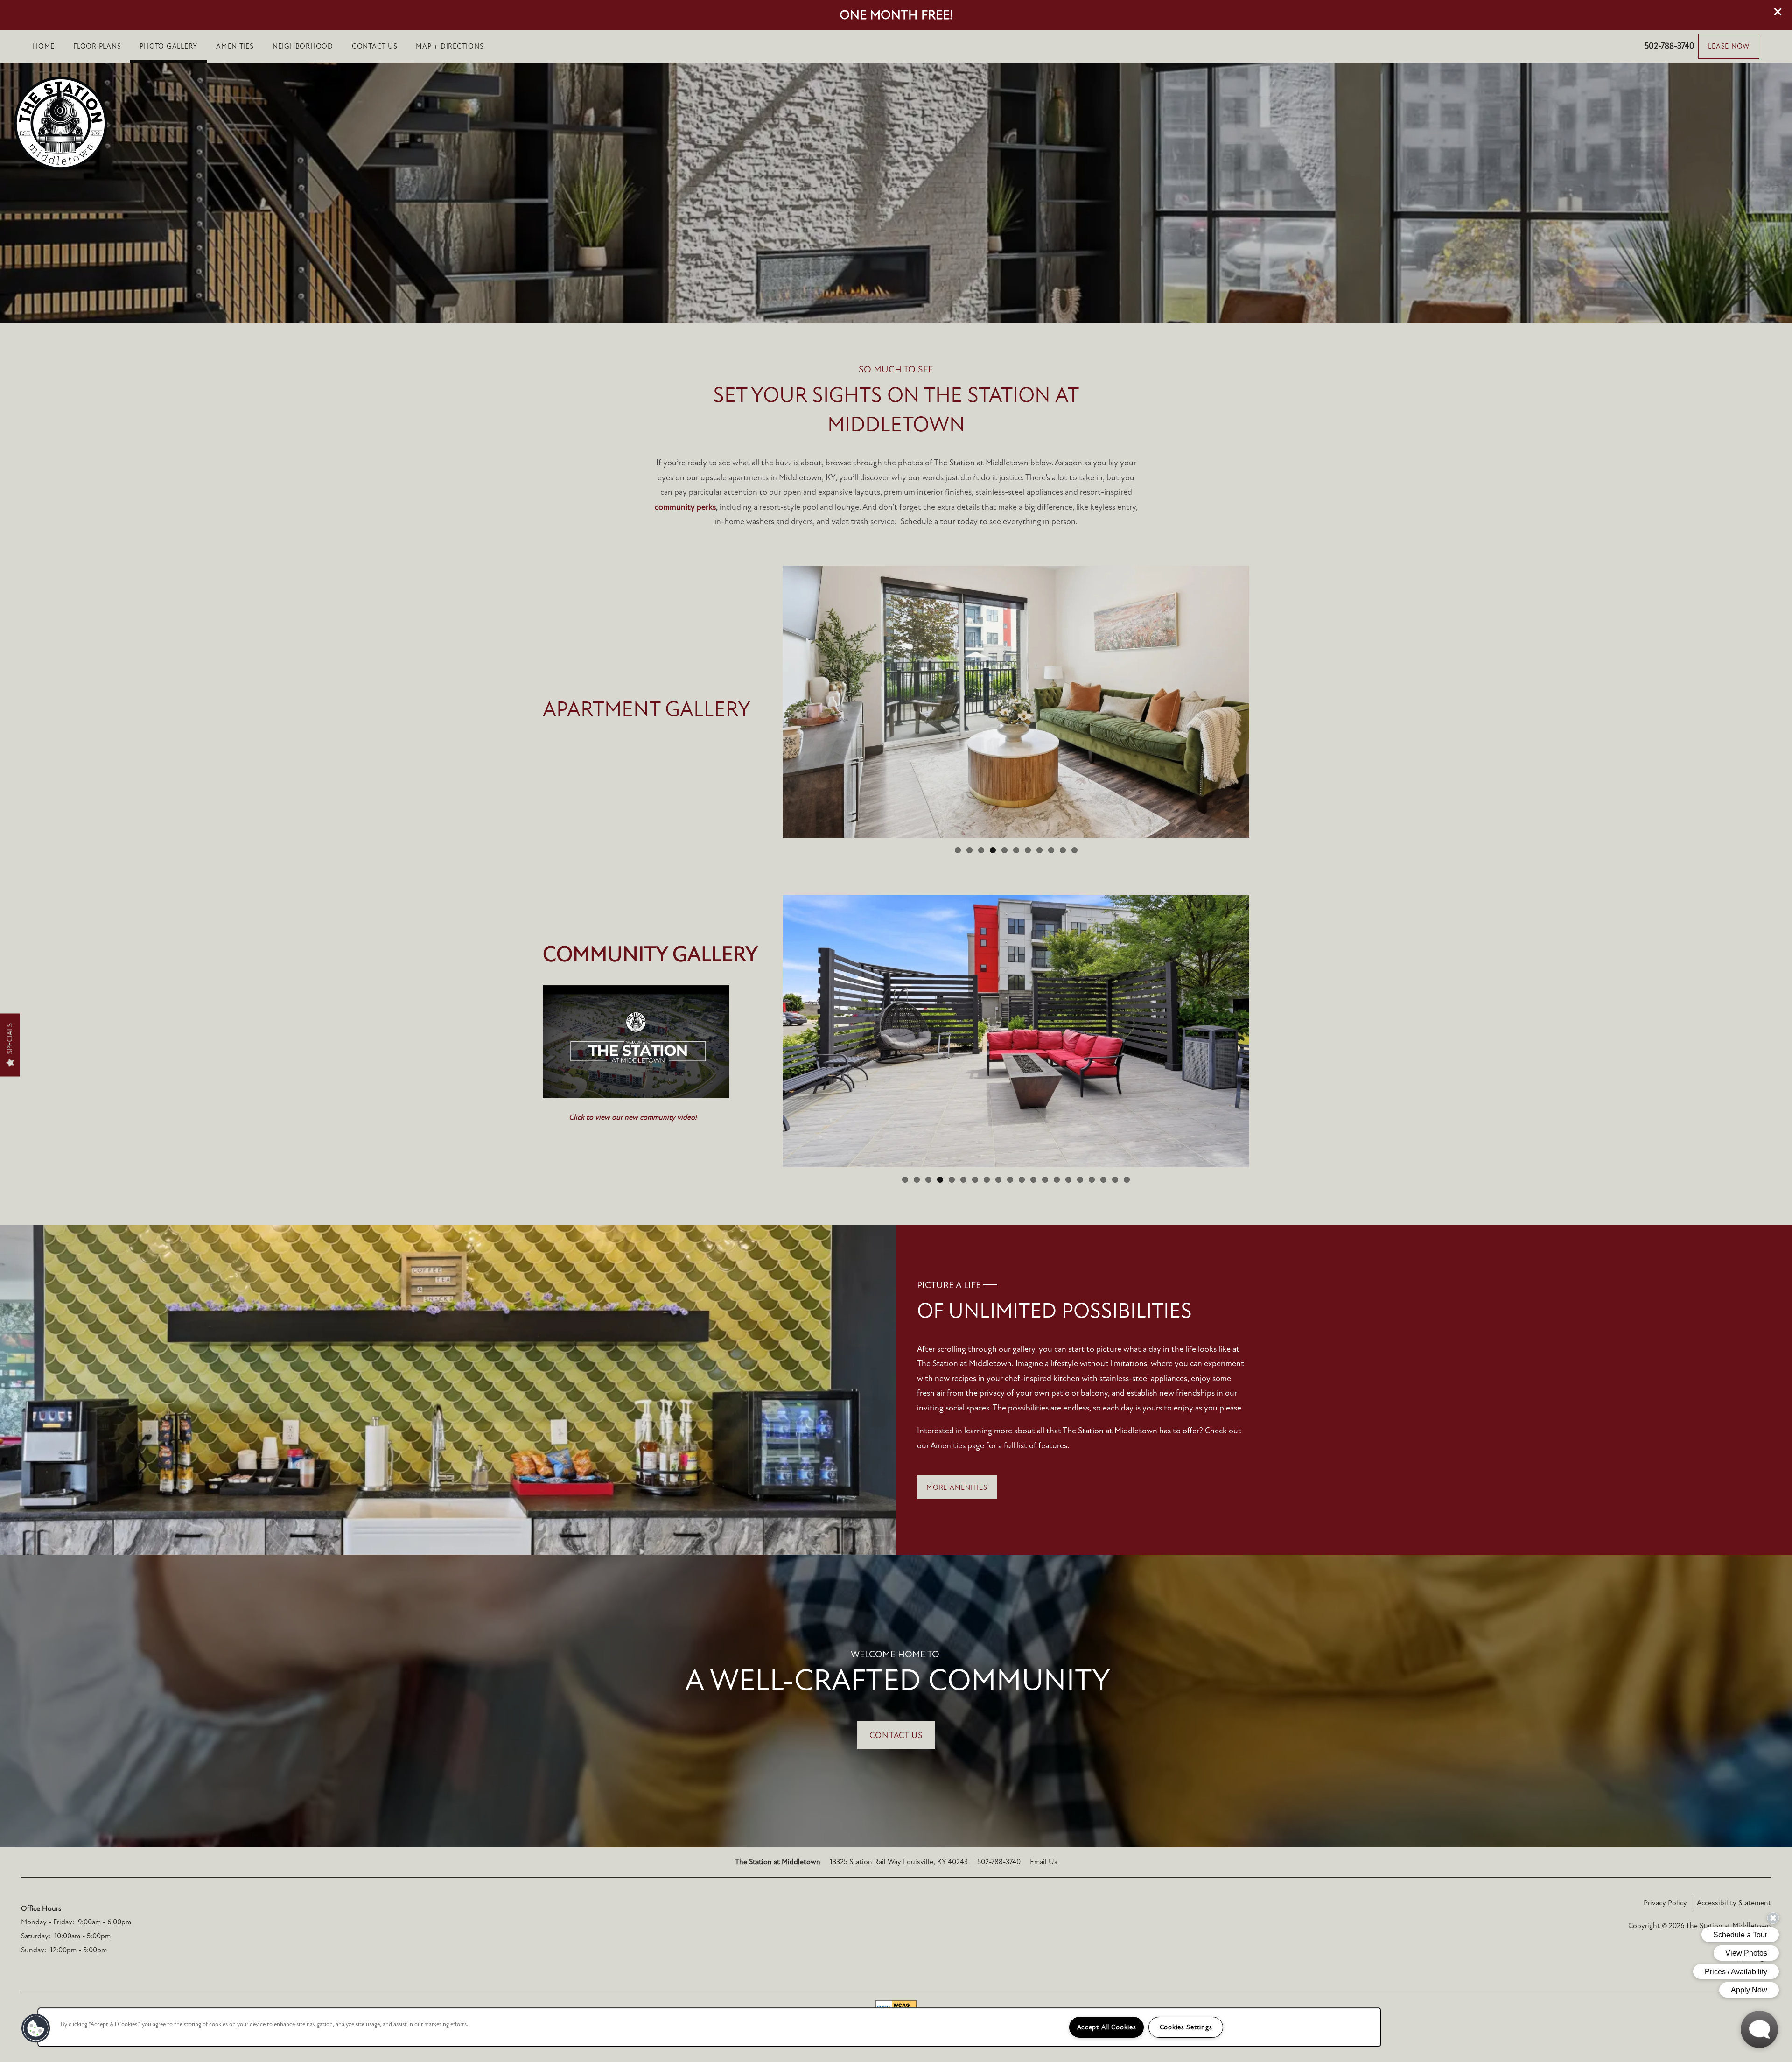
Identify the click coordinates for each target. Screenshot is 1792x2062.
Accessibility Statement (1734, 1903)
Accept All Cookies (1107, 2027)
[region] (709, 2027)
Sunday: (34, 1950)
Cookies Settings (1186, 2027)
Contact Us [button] (896, 1735)
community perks (685, 507)
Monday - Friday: (48, 1922)
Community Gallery (650, 954)
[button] (1778, 12)
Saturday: (36, 1936)
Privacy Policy (1665, 1903)
